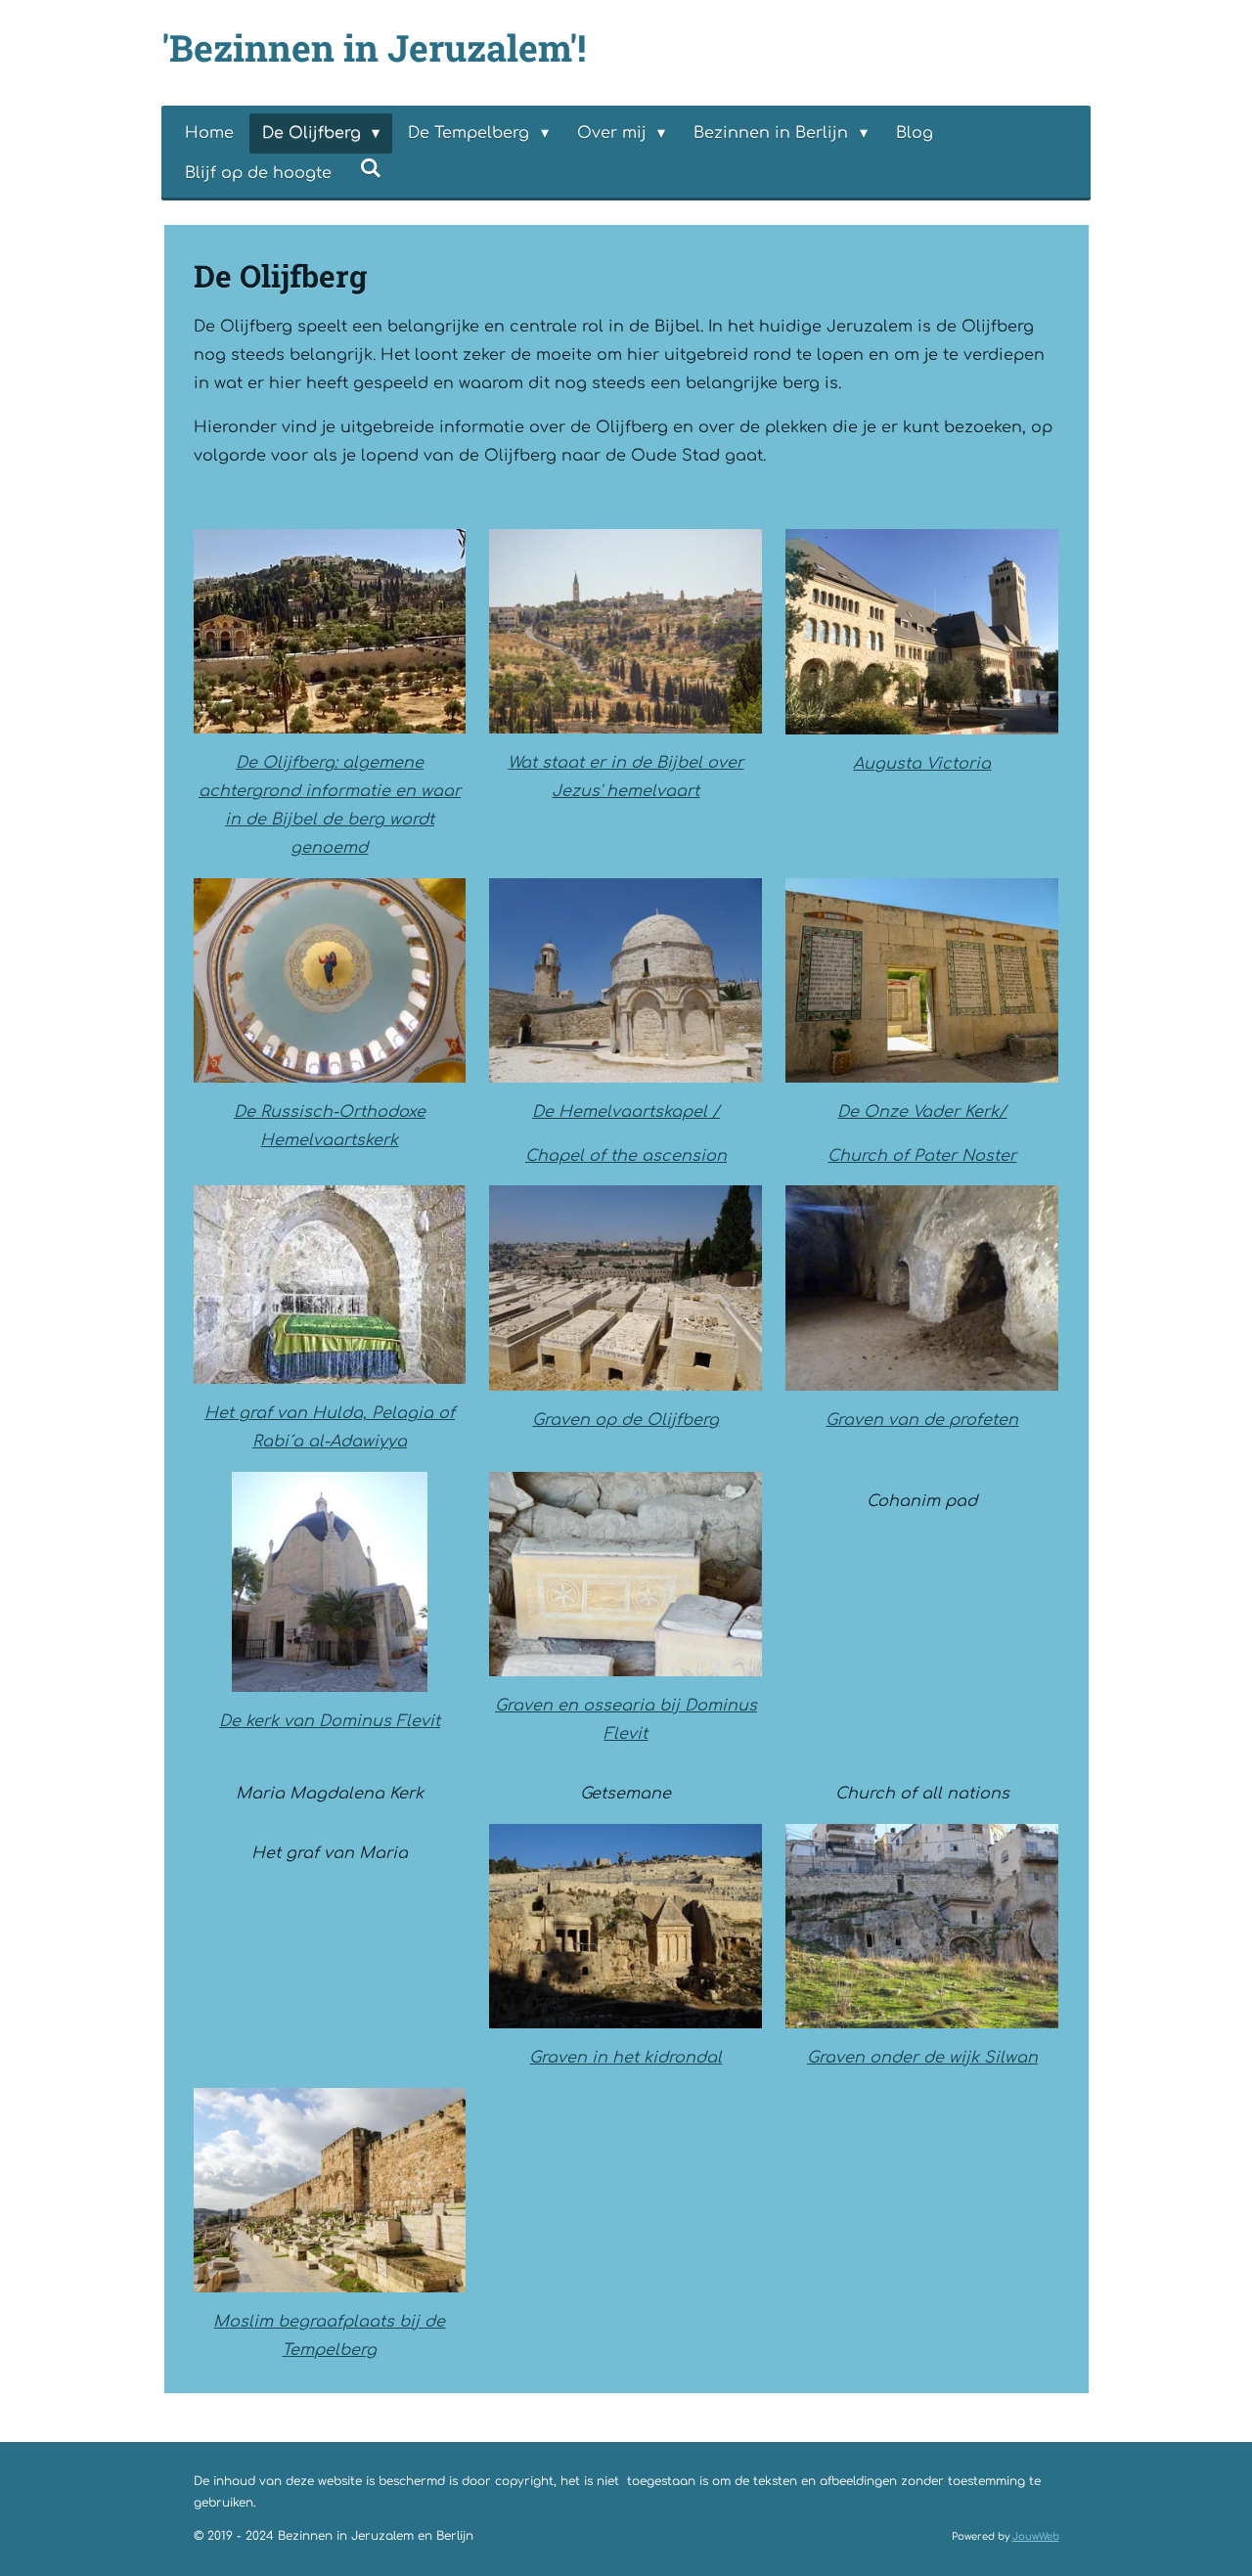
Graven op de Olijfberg (626, 1420)
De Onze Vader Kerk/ (922, 1112)
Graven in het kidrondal (626, 2058)
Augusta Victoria (922, 764)
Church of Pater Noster (922, 1156)
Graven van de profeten (922, 1420)
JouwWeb (1036, 2536)
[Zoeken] (371, 168)
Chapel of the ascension (626, 1156)
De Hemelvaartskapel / (626, 1112)
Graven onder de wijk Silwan (922, 2058)
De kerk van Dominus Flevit (330, 1721)
